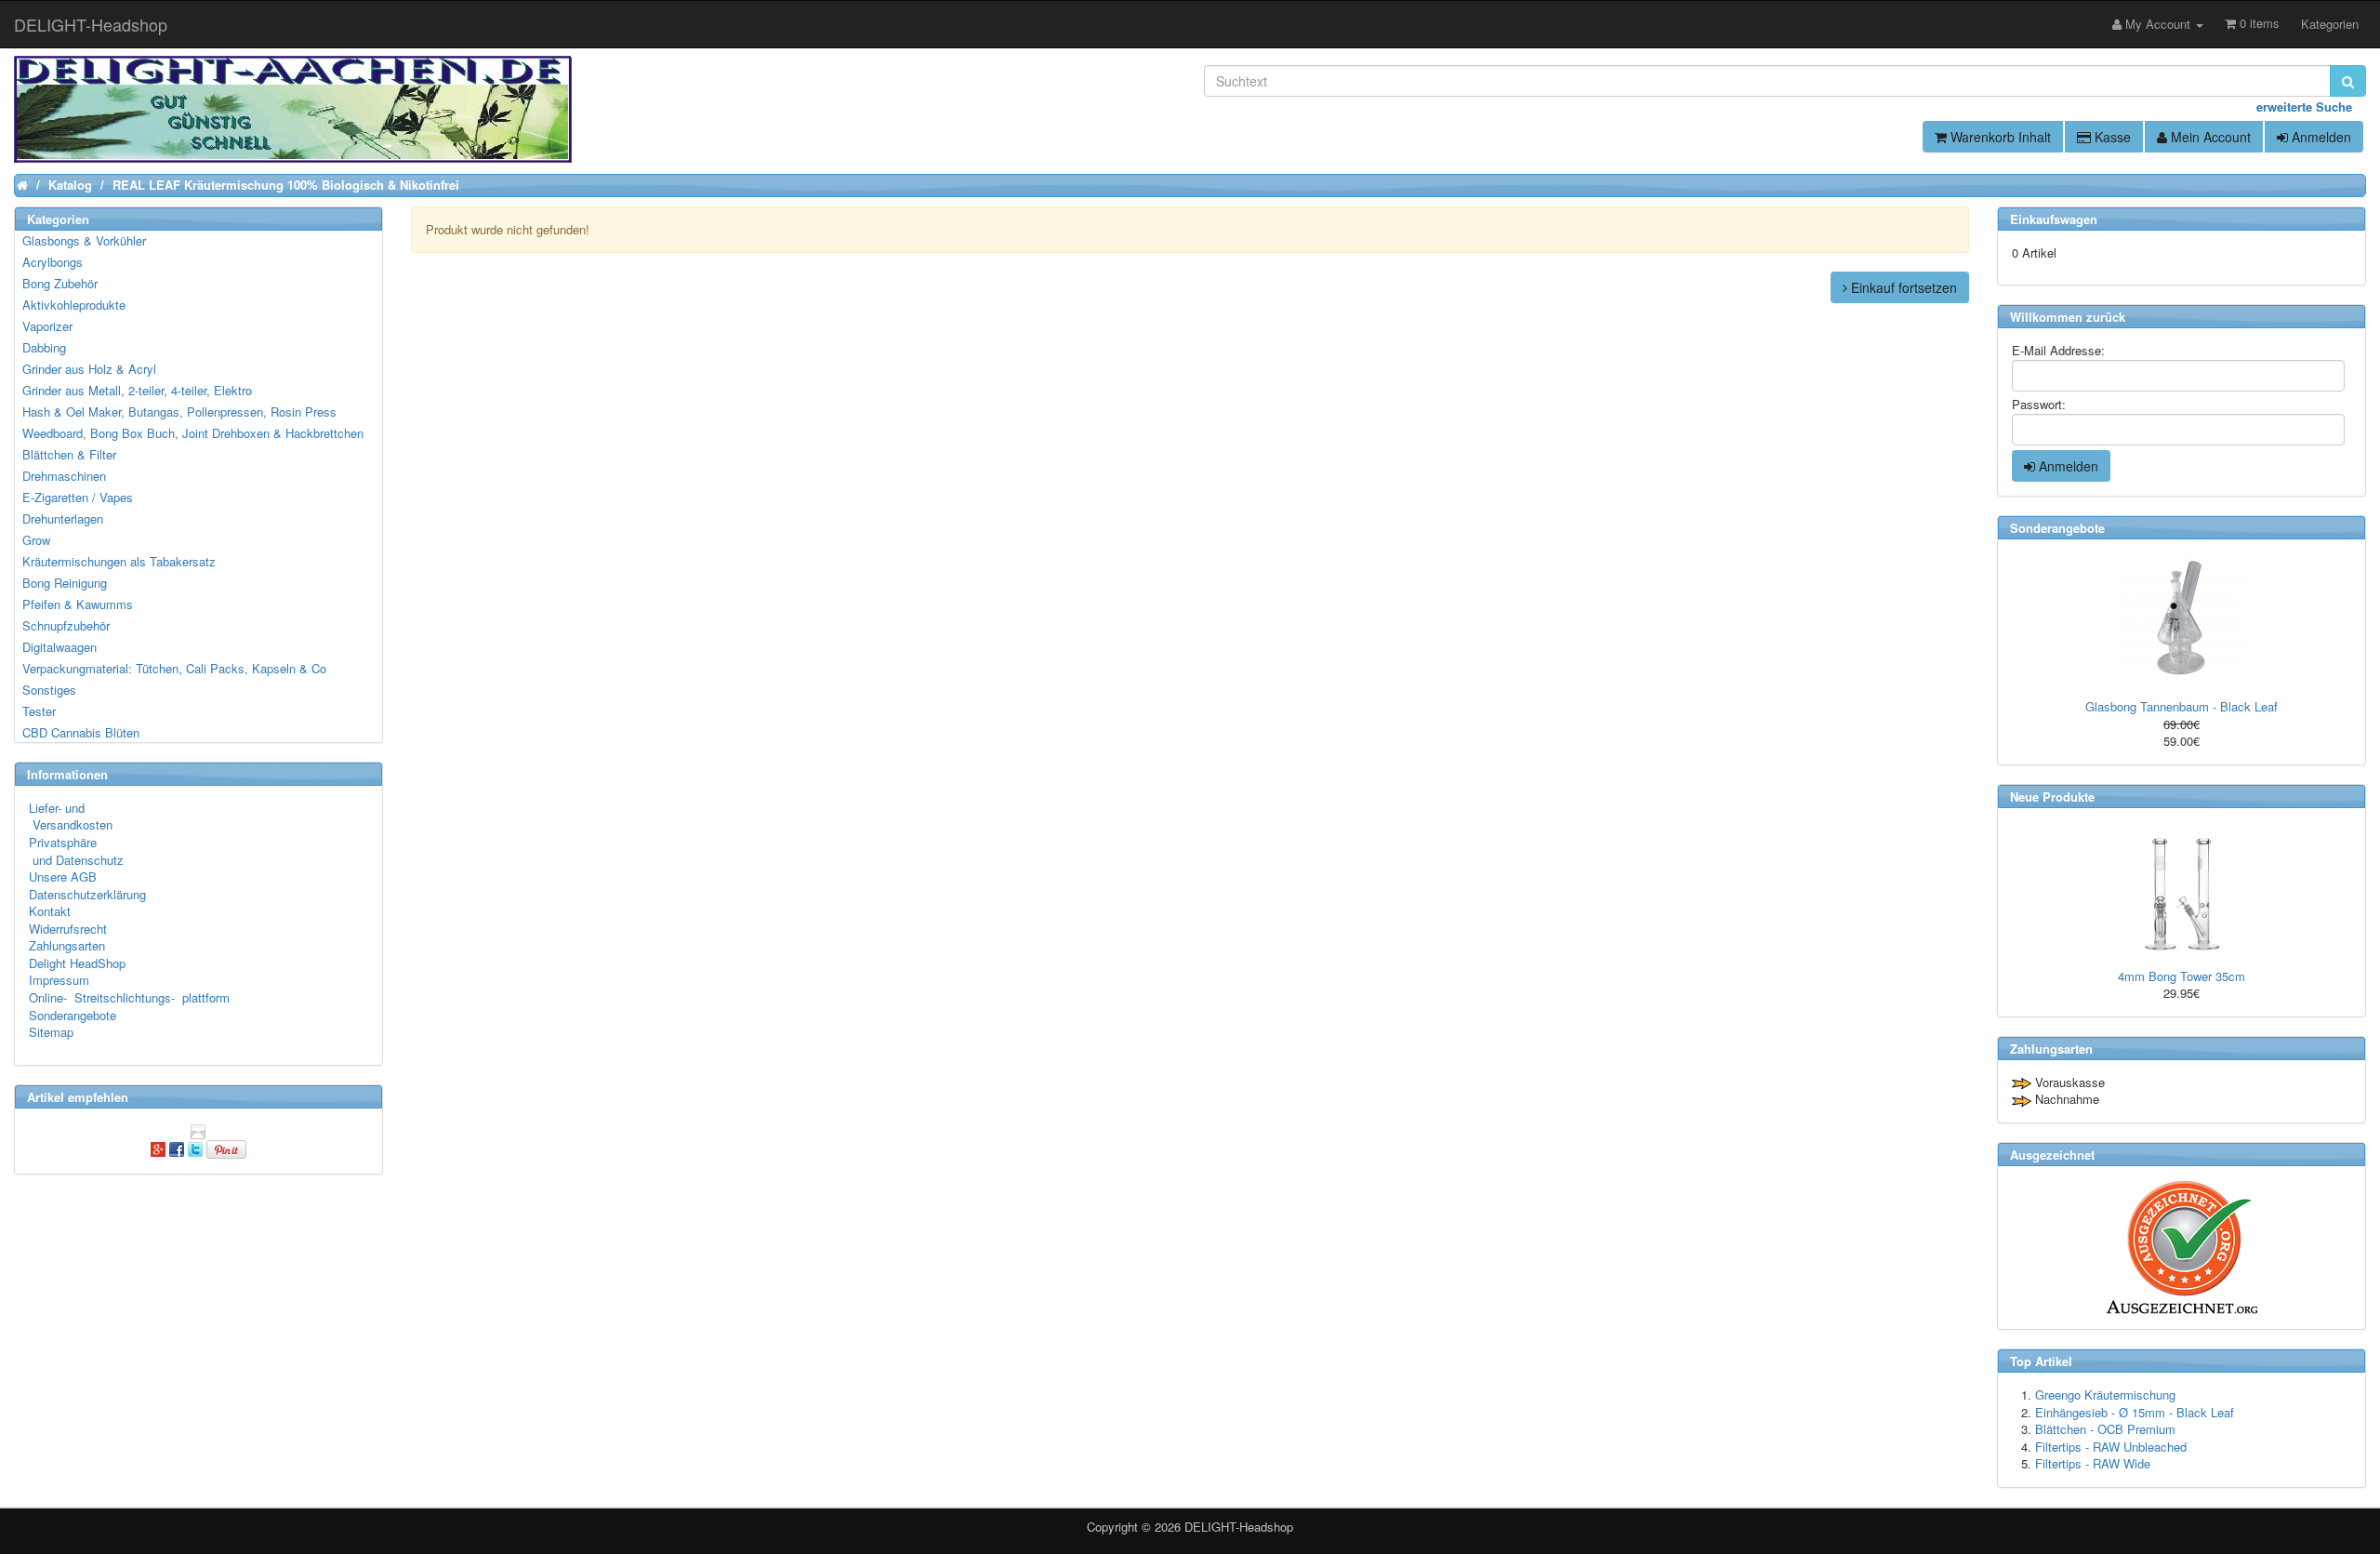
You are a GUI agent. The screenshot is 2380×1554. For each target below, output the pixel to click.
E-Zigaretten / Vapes (78, 497)
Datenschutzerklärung (87, 894)
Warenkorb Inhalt (1999, 137)
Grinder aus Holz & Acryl (89, 369)
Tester (39, 711)
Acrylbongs (53, 262)
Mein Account (2209, 137)
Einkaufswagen (2054, 219)
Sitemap (51, 1032)
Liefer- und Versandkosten (71, 817)
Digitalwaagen (59, 647)
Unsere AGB (63, 877)
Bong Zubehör (60, 283)
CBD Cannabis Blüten (81, 732)
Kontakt (50, 911)
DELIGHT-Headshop (1239, 1527)
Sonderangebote (73, 1015)
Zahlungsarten (67, 945)
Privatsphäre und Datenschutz (76, 851)
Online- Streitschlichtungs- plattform (129, 997)
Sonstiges (49, 690)
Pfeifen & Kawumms (78, 604)
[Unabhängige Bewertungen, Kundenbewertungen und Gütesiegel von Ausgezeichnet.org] (2182, 1248)
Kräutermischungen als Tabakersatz (119, 561)
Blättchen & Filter (69, 454)
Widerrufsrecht (68, 929)
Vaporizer (47, 326)
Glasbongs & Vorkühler (84, 240)
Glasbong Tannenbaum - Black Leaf (2182, 706)
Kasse (2111, 137)
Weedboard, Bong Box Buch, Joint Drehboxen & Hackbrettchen (193, 433)
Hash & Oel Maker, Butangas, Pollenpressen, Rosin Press (179, 412)
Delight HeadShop (77, 963)
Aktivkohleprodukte (74, 305)
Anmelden (2320, 137)
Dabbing (44, 347)
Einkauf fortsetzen (1902, 287)
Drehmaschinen (64, 476)
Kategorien (2330, 24)
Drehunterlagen (63, 518)
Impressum (59, 980)
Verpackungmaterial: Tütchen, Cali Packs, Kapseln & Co (174, 668)
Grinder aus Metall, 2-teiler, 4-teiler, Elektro (137, 390)
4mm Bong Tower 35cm (2182, 976)
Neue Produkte (2052, 797)
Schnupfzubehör (66, 625)
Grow (36, 540)
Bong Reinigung (65, 583)
